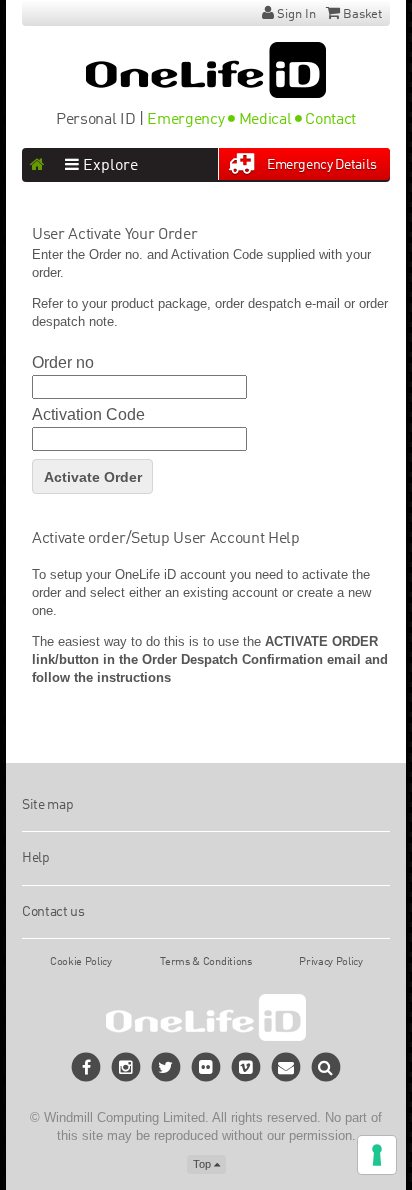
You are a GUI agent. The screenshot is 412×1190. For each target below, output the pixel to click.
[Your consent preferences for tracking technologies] (377, 1155)
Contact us (53, 912)
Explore (108, 166)
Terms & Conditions (205, 962)
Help (36, 858)
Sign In (296, 14)
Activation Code (88, 415)
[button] (326, 1067)
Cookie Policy (81, 962)
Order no (63, 363)
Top (203, 1164)
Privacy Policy (331, 962)
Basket (362, 14)
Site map (47, 805)
